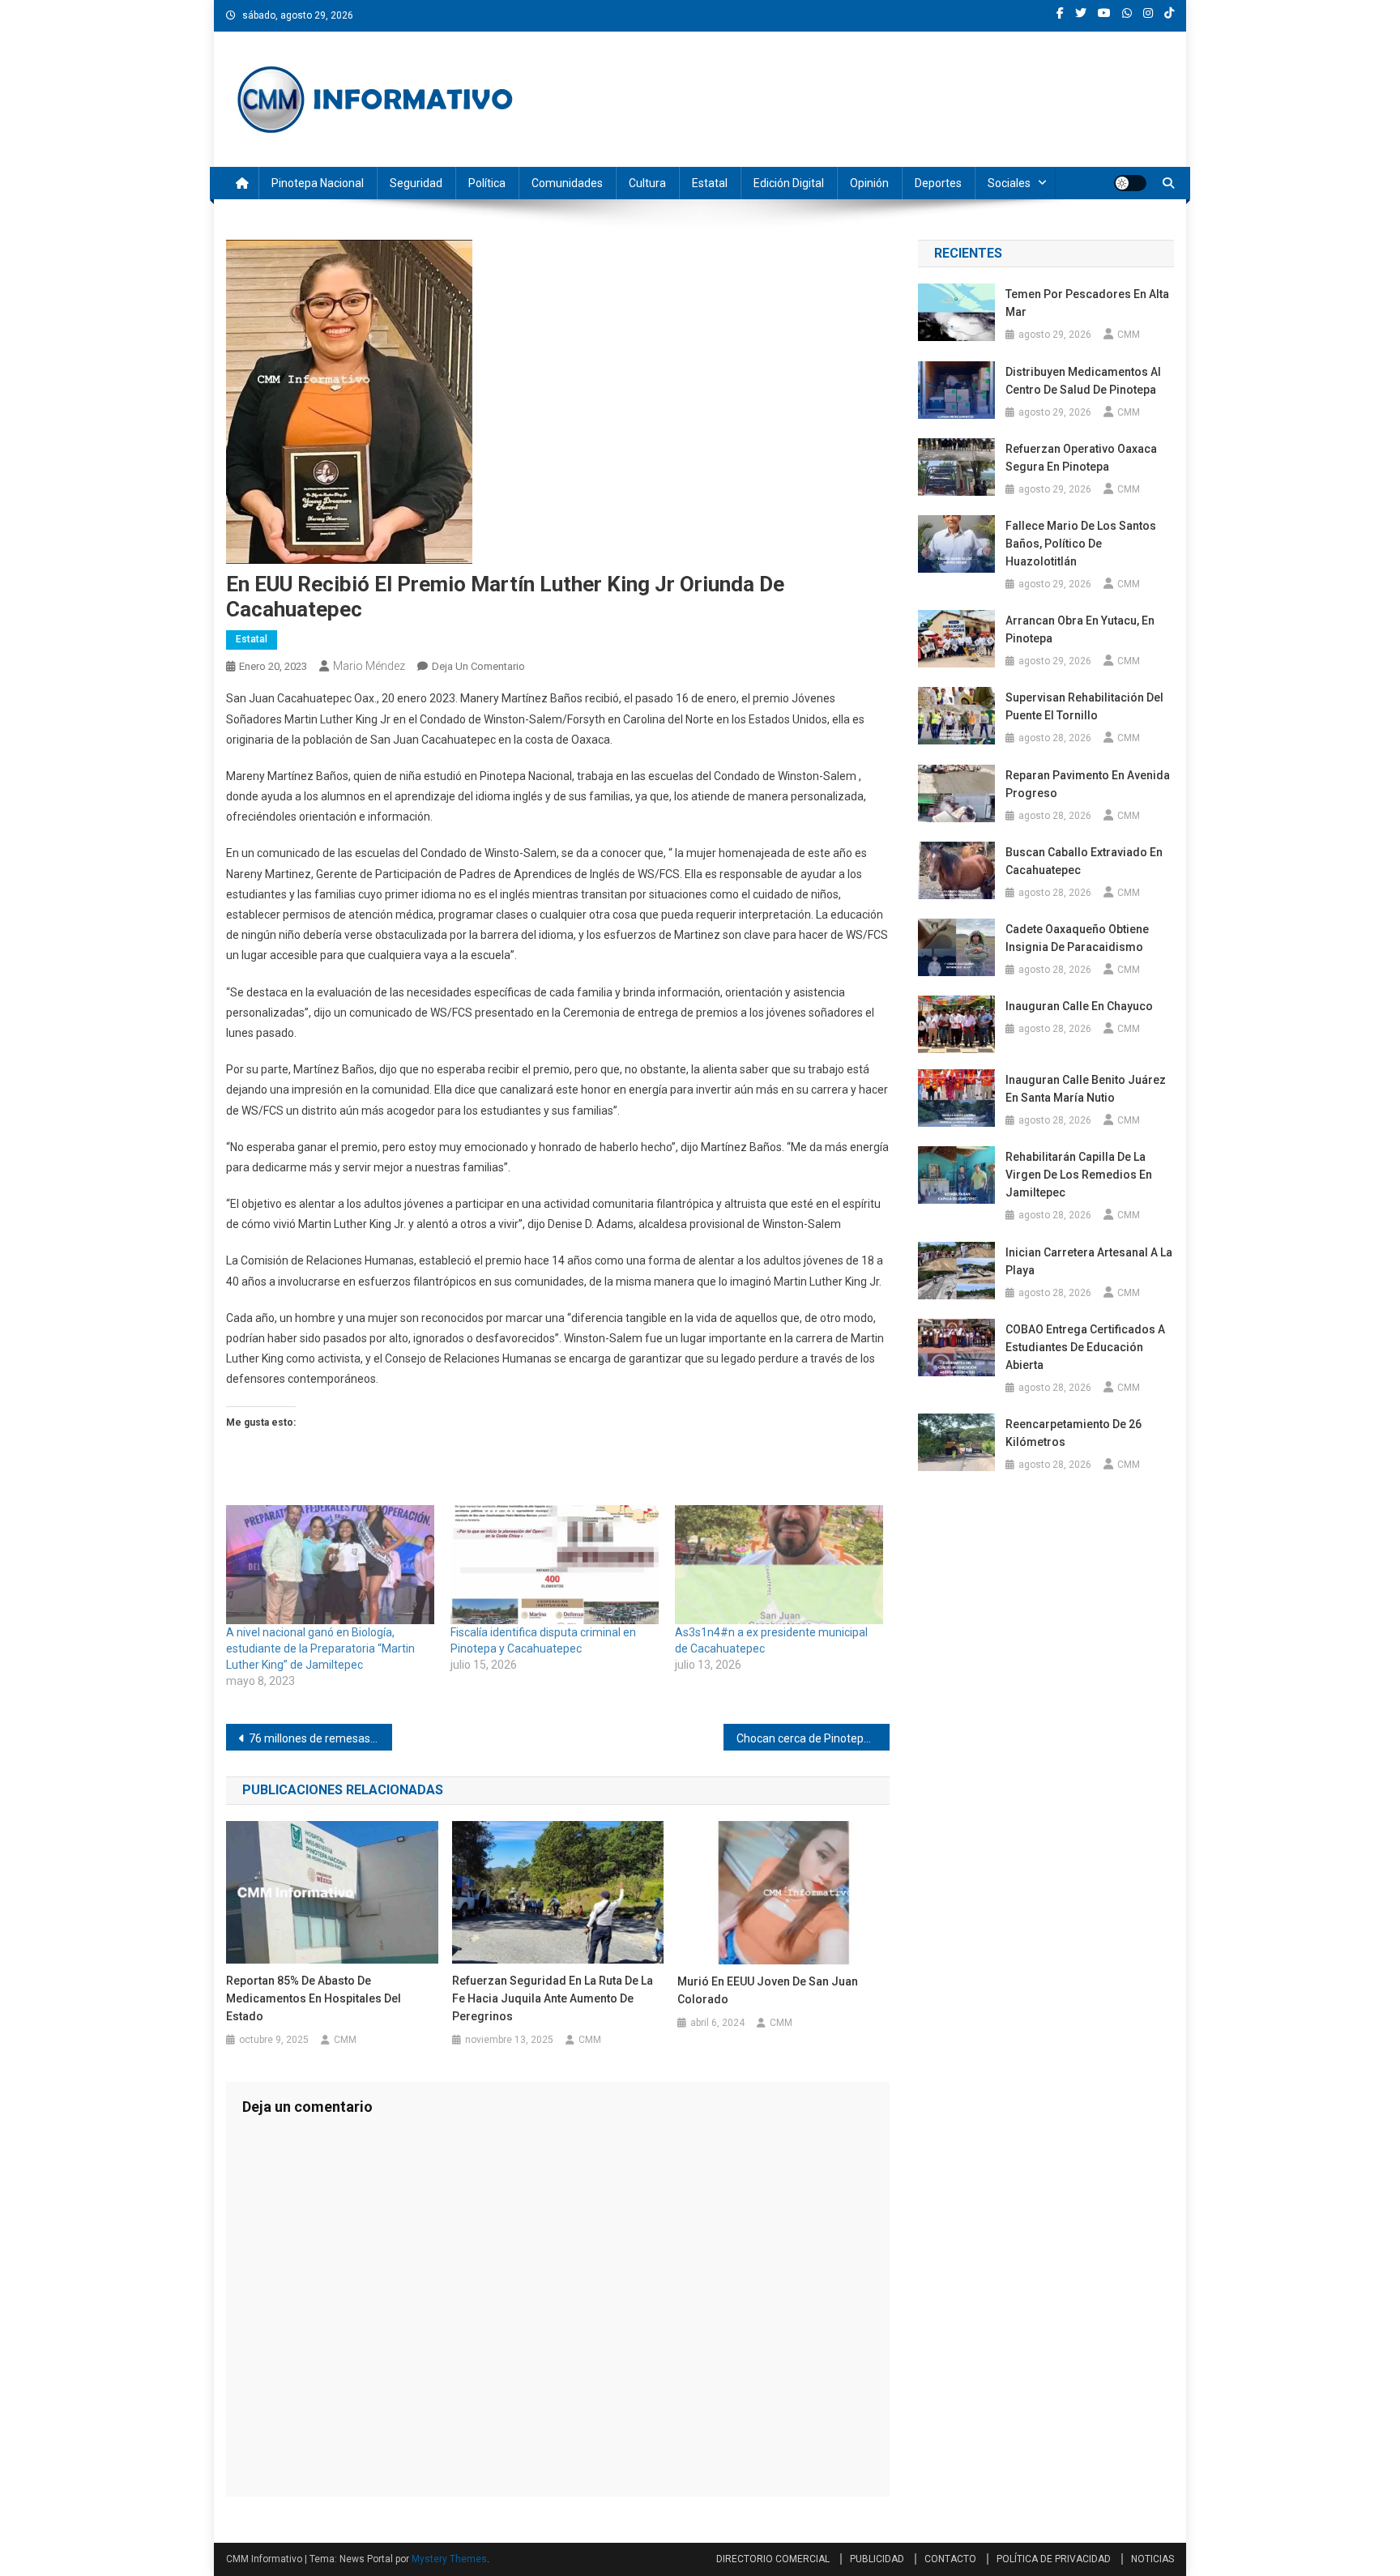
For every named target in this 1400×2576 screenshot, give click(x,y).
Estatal (710, 183)
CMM (345, 2040)
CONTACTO (950, 2559)
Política (487, 183)
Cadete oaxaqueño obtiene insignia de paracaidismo (1077, 938)
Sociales (1009, 183)
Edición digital (789, 183)
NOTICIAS (1152, 2559)
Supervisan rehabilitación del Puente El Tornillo (1084, 706)
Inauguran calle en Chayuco (1079, 1006)
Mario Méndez (369, 666)
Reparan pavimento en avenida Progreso (1088, 784)
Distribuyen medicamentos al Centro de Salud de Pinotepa (1083, 381)
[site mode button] (1130, 183)
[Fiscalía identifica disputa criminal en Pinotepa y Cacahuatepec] (555, 1565)
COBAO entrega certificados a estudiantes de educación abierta (1085, 1347)
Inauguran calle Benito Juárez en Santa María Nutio (1086, 1089)
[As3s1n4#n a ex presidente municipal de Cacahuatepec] (779, 1565)
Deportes (938, 183)
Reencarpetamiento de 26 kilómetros (1073, 1433)
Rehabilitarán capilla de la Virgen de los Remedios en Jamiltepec (1079, 1175)
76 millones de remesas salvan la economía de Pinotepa (320, 1738)
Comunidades (567, 183)
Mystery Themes (449, 2559)
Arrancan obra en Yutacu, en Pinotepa (1080, 629)
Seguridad (416, 183)
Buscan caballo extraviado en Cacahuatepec (1084, 861)
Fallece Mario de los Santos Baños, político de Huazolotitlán (1081, 544)
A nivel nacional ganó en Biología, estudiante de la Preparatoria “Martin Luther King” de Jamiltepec (320, 1648)
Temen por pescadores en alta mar (1087, 303)
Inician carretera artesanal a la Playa (1089, 1261)
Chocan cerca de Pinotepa (803, 1738)
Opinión (869, 183)
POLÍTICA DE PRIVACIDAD (1054, 2559)
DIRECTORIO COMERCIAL (773, 2559)
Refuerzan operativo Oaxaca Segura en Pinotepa (1081, 458)
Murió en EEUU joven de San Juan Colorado (768, 1990)
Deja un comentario (478, 666)
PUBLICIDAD (877, 2559)
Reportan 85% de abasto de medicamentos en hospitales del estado (314, 1998)
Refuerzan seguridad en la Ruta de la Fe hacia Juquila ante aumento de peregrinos (553, 1998)
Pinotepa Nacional (318, 183)
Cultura (647, 183)
